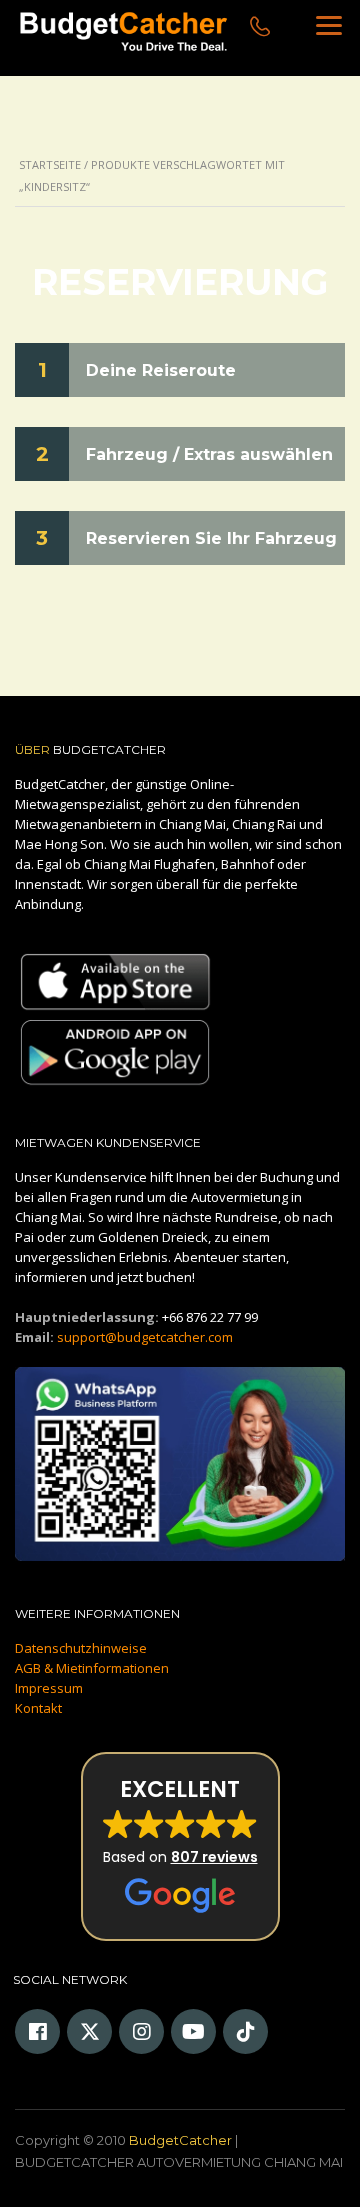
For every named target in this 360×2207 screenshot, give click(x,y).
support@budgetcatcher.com (145, 1337)
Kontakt (38, 1708)
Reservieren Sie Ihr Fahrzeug (211, 538)
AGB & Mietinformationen (92, 1668)
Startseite (50, 164)
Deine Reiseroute (161, 370)
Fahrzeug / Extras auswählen (209, 454)
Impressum (49, 1688)
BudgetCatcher (180, 2140)
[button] (180, 1846)
